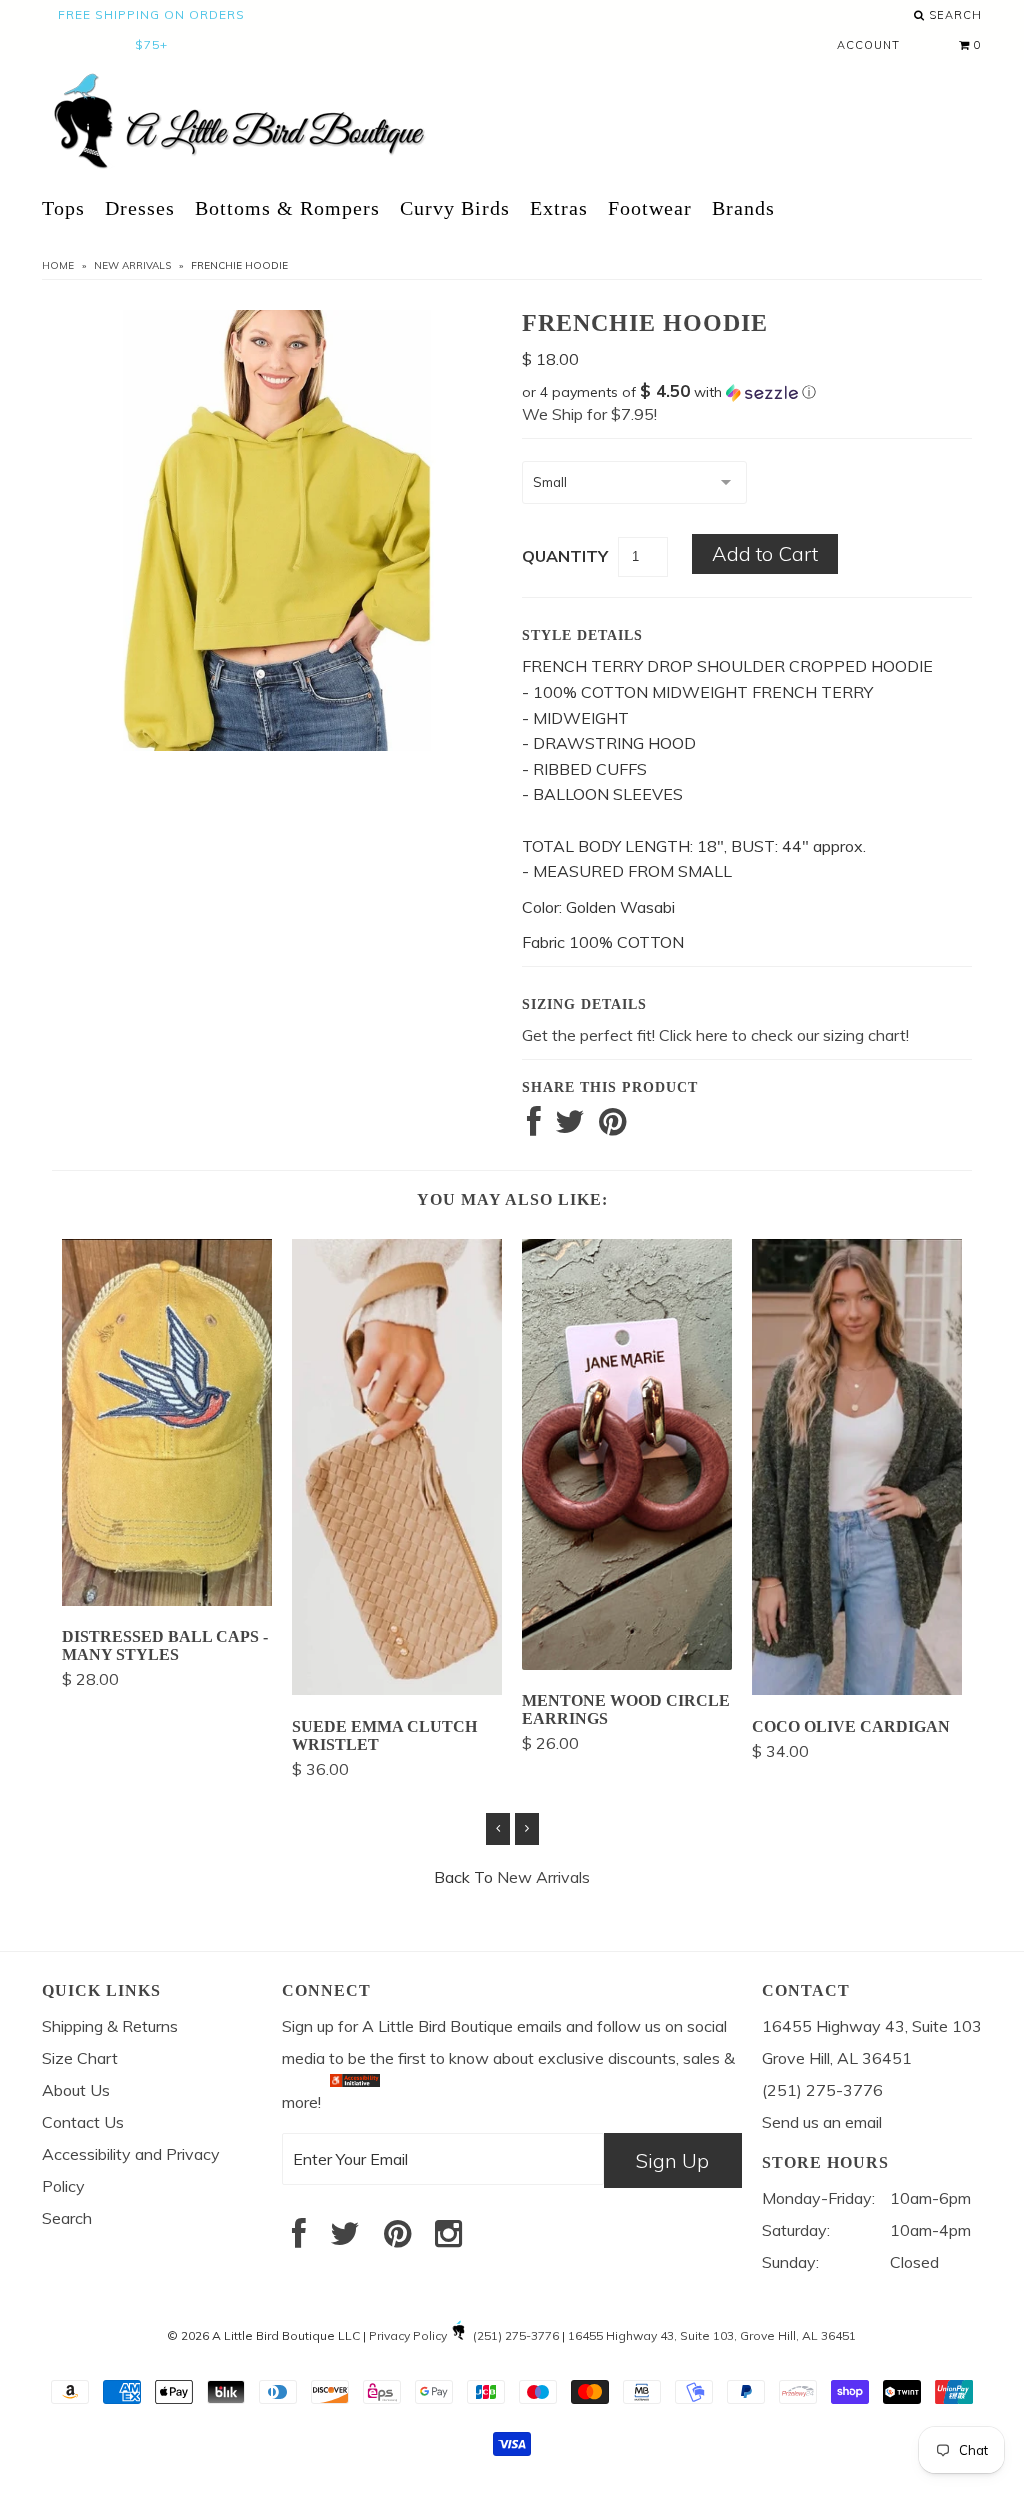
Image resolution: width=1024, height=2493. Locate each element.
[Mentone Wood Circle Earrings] (627, 1664)
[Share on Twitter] (570, 1127)
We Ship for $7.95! (589, 414)
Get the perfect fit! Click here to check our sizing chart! (715, 1035)
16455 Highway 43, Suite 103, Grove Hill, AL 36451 (712, 2335)
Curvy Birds (455, 208)
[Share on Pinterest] (612, 1127)
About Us (76, 2090)
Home (58, 265)
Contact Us (83, 2122)
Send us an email (822, 2122)
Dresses (140, 208)
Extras (559, 208)
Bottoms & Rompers (287, 208)
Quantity (565, 556)
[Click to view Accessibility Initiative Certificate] (355, 2101)
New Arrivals (132, 265)
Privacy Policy (408, 2335)
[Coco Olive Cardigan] (857, 1689)
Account (868, 45)
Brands (743, 208)
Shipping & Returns (110, 2026)
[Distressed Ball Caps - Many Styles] (167, 1600)
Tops (63, 208)
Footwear (650, 208)
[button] (747, 392)
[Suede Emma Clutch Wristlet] (397, 1689)
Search (953, 15)
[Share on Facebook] (534, 1127)
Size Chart (80, 2058)
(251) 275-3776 (516, 2335)
